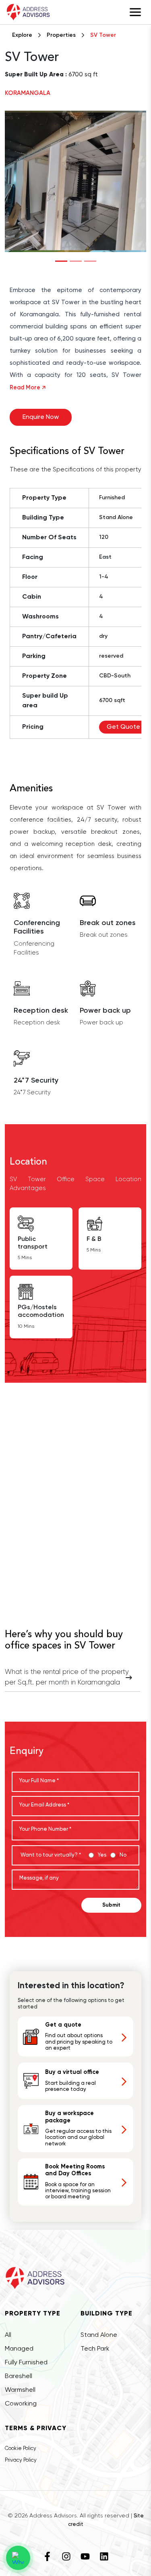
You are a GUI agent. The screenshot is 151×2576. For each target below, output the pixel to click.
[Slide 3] (90, 261)
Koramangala (28, 93)
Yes (102, 1855)
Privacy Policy (21, 2460)
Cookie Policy (21, 2449)
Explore (22, 35)
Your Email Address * (44, 1805)
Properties (61, 35)
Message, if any (39, 1878)
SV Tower (103, 35)
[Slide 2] (76, 261)
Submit (111, 1905)
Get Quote (123, 727)
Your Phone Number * (45, 1829)
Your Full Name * (39, 1781)
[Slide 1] (61, 261)
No (123, 1855)
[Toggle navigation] (135, 12)
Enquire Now (41, 417)
